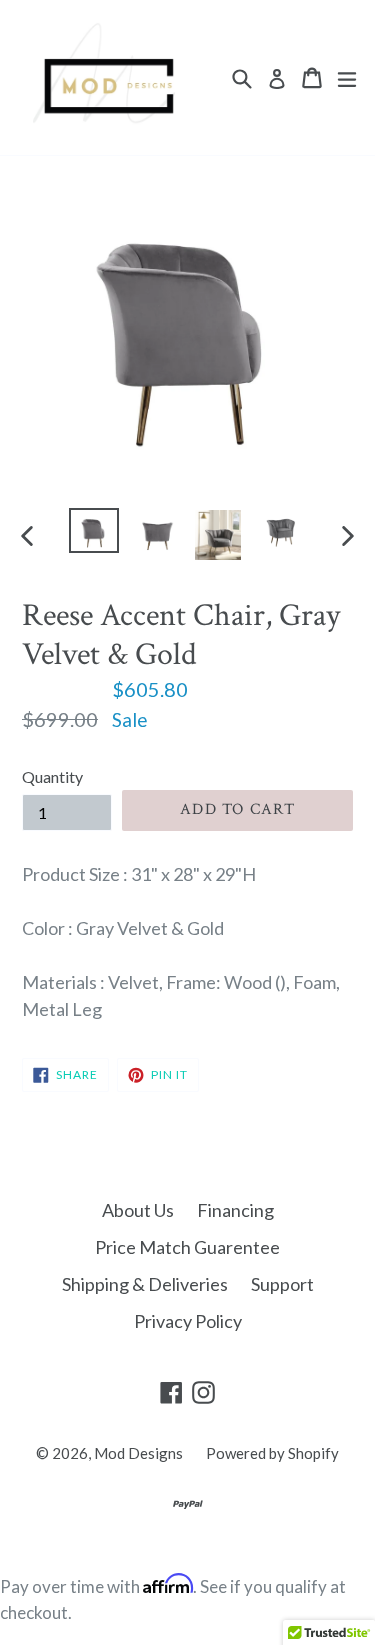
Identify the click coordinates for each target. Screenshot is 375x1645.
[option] (94, 530)
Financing (235, 1210)
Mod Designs (138, 1453)
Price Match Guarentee (187, 1247)
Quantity (52, 776)
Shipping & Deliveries (145, 1284)
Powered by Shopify (272, 1453)
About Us (138, 1210)
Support (282, 1284)
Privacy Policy (188, 1321)
